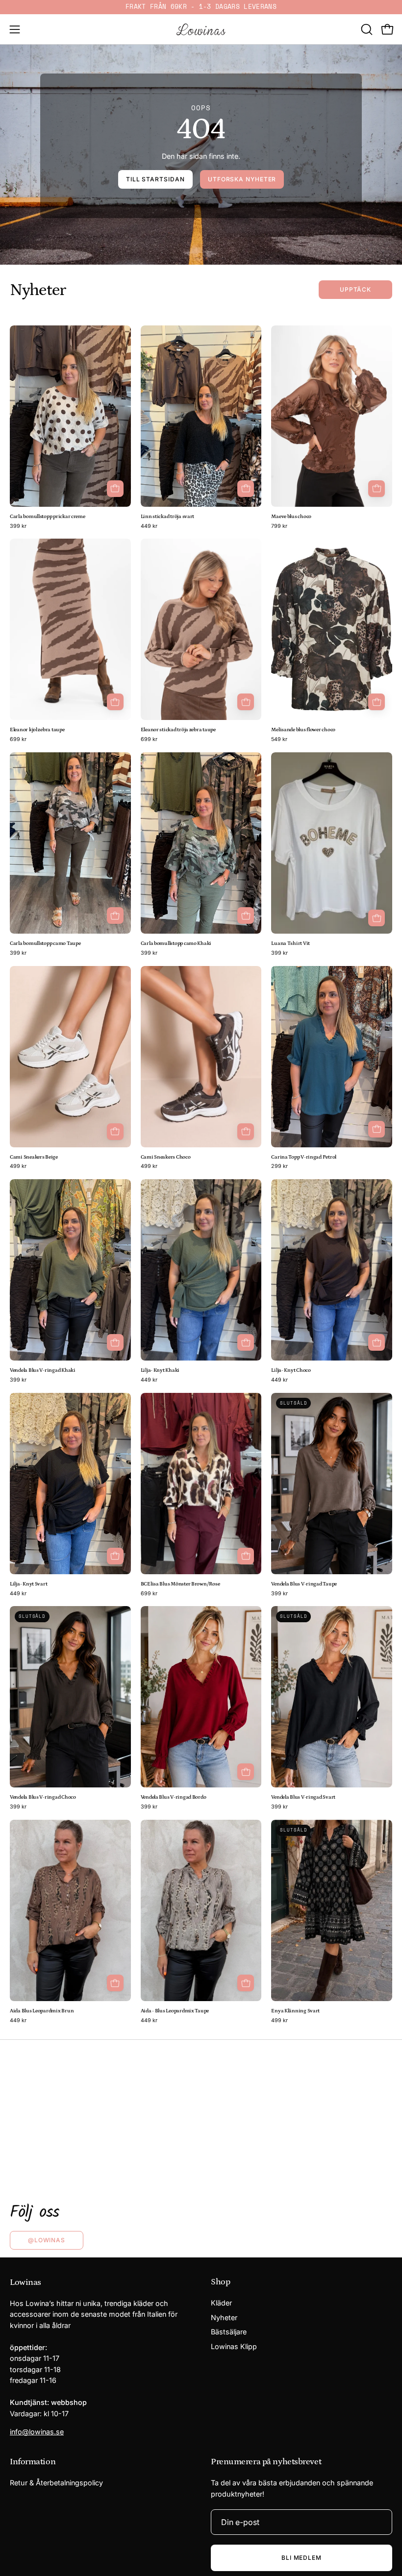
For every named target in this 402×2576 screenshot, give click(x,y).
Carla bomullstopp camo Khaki (176, 944)
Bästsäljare (229, 2332)
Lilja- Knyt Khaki (160, 1371)
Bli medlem (301, 2558)
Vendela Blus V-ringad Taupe (304, 1584)
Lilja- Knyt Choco (291, 1371)
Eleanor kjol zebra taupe (37, 730)
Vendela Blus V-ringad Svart (303, 1797)
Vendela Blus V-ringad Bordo (174, 1797)
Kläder (221, 2303)
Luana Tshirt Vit (290, 944)
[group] (201, 7)
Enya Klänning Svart (295, 2011)
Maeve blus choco (291, 517)
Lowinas (25, 2282)
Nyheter (224, 2317)
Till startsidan (155, 179)
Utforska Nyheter (242, 179)
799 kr (279, 527)
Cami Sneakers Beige (34, 1157)
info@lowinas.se (37, 2432)
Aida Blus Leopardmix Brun (42, 2011)
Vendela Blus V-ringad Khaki (43, 1371)
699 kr (18, 740)
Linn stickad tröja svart (168, 517)
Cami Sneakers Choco (166, 1157)
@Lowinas (47, 2240)
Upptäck (355, 289)
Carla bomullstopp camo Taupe (45, 944)
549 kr (279, 740)
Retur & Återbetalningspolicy (56, 2483)
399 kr (18, 527)
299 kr (279, 1167)
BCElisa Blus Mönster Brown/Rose (180, 1584)
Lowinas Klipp (234, 2346)
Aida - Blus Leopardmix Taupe (175, 2011)
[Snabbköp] (377, 489)
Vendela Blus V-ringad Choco (43, 1797)
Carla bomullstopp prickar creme (48, 517)
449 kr (149, 527)
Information (33, 2462)
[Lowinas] (201, 29)
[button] (366, 29)
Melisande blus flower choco (303, 730)
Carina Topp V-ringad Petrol (304, 1157)
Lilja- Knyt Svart (28, 1584)
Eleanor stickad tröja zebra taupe (178, 730)
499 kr (18, 1167)
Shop (220, 2282)
